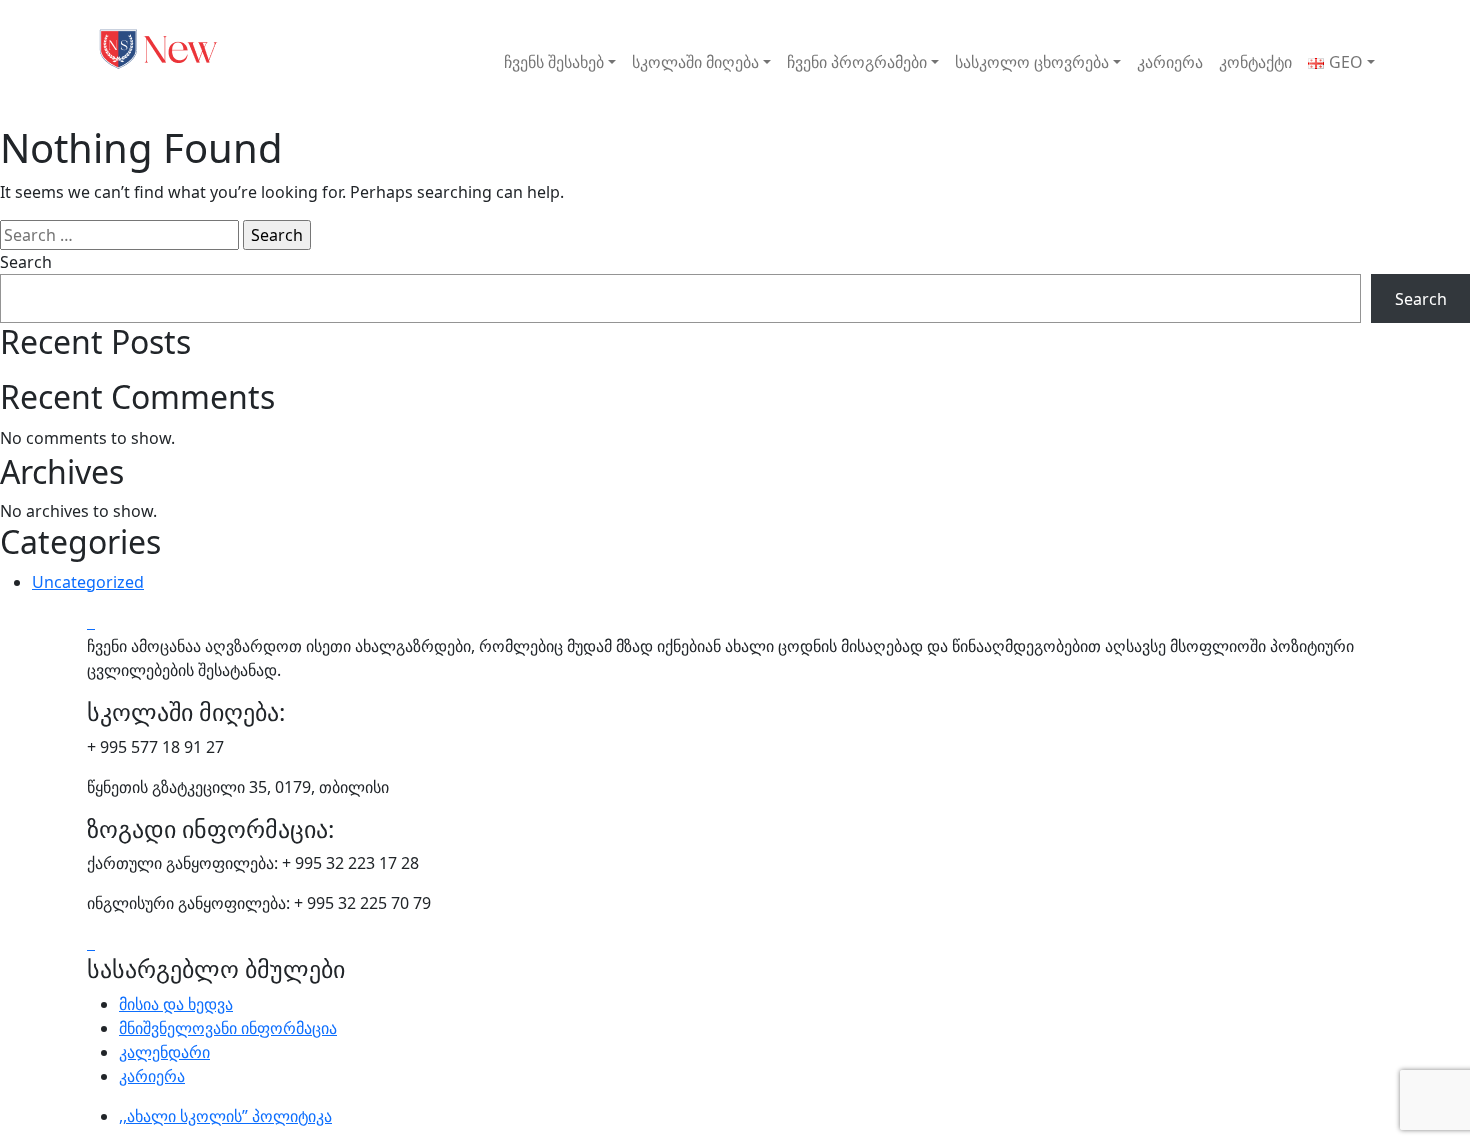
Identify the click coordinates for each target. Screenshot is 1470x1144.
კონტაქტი (1255, 62)
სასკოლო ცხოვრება (1032, 62)
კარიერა (1170, 62)
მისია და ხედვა (176, 1004)
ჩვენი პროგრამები (857, 62)
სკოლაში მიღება (695, 62)
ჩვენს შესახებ (554, 62)
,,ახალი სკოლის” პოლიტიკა (225, 1116)
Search (26, 262)
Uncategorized (88, 582)
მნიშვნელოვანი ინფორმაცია (228, 1028)
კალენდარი (164, 1052)
